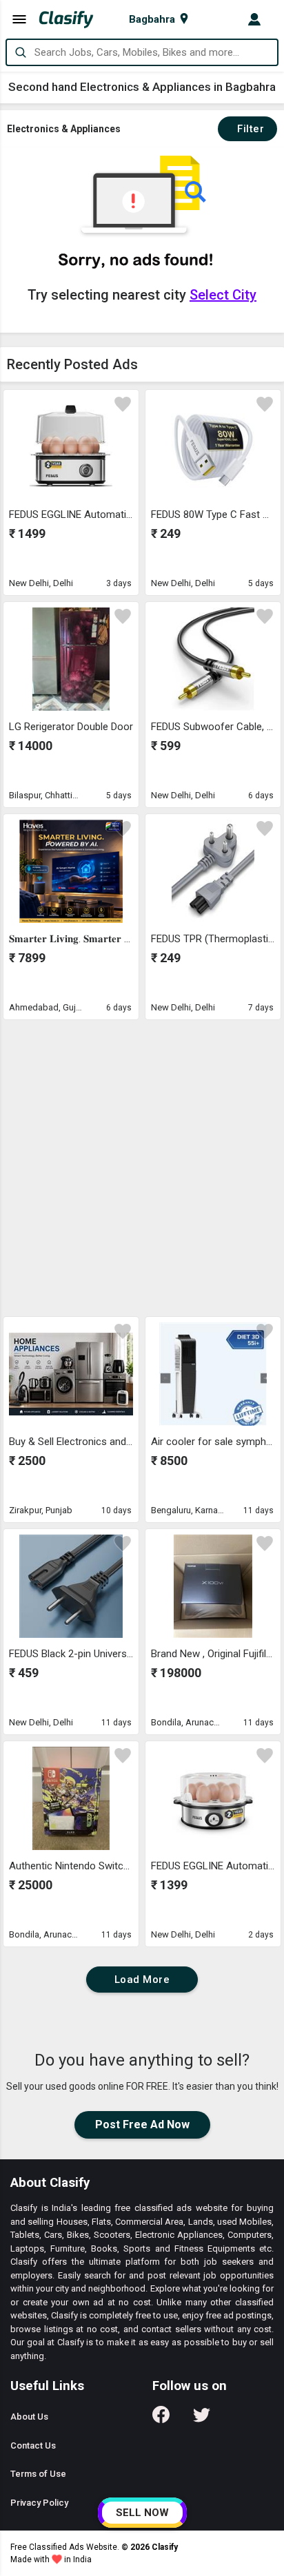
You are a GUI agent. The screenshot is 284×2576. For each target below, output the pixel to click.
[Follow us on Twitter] (202, 2419)
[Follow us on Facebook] (161, 2419)
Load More (142, 1980)
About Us (29, 2417)
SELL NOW (142, 2513)
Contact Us (33, 2445)
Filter (247, 129)
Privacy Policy (39, 2503)
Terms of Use (38, 2474)
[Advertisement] (142, 1167)
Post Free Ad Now (142, 2125)
